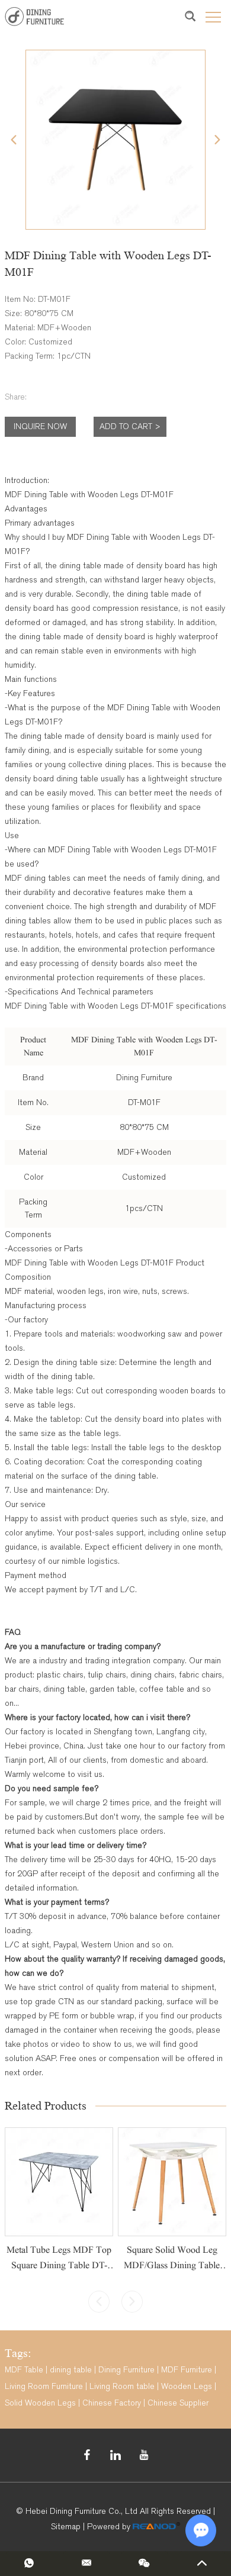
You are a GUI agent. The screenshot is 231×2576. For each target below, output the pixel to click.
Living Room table (122, 2386)
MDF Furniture (187, 2370)
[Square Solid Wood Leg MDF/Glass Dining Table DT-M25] (172, 2181)
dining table (71, 2370)
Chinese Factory (112, 2403)
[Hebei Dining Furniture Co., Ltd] (34, 16)
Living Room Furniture (44, 2386)
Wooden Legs (187, 2386)
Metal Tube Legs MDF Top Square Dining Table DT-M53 (59, 2265)
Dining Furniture (126, 2370)
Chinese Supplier (178, 2403)
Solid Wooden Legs (40, 2403)
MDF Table (24, 2370)
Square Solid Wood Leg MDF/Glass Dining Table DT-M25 (172, 2265)
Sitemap (66, 2527)
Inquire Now (40, 426)
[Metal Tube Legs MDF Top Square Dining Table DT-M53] (59, 2181)
